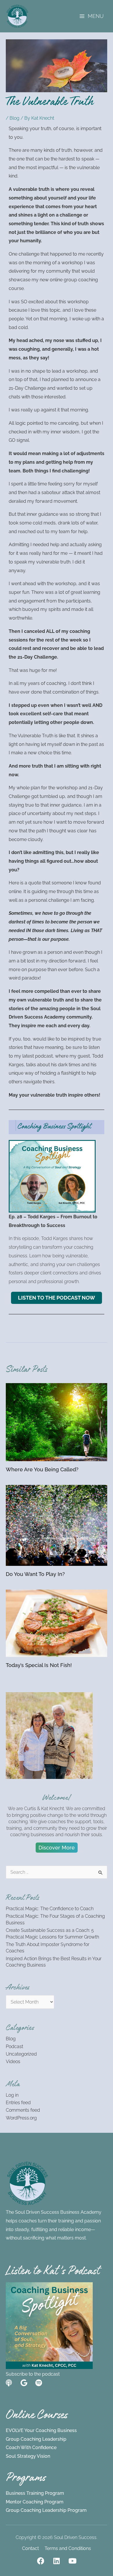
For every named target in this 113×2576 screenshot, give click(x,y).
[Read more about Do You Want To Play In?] (57, 1525)
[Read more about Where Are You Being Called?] (57, 1422)
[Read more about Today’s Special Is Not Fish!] (57, 1623)
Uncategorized (21, 2054)
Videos (13, 2062)
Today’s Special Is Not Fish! (39, 1665)
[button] (57, 1848)
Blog (14, 118)
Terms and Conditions (68, 2548)
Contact (30, 2548)
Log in (12, 2095)
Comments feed (23, 2110)
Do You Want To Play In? (35, 1574)
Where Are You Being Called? (42, 1469)
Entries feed (18, 2103)
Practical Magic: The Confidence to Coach (50, 1909)
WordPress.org (21, 2118)
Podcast (14, 2046)
